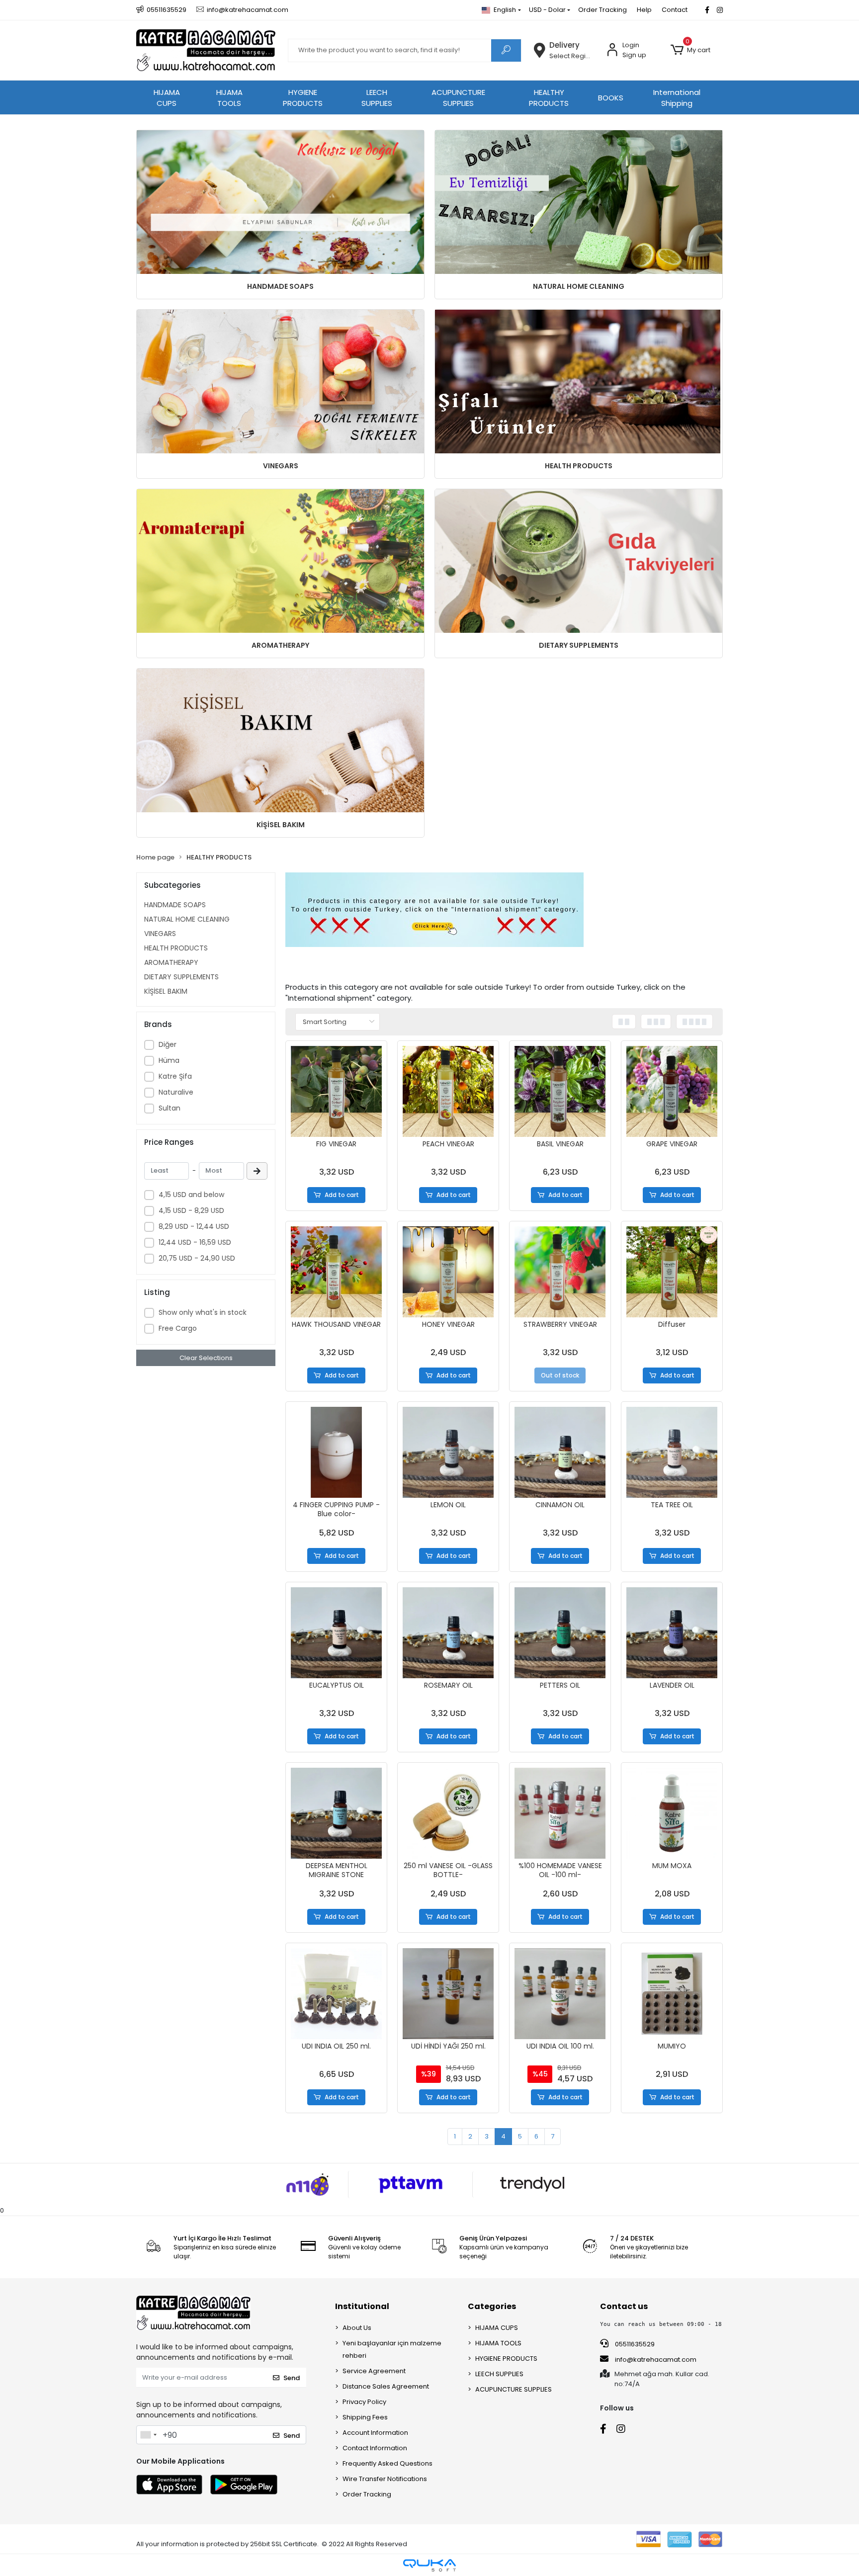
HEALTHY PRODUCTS (549, 98)
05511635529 (634, 2344)
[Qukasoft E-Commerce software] (429, 2565)
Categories (492, 2306)
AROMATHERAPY (280, 645)
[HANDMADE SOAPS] (280, 202)
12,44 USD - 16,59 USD (195, 1242)
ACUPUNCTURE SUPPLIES (458, 98)
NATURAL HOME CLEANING (579, 286)
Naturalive (176, 1092)
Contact (675, 10)
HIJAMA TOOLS (229, 98)
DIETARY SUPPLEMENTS (579, 645)
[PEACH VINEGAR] (448, 1091)
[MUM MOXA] (672, 1813)
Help (644, 10)
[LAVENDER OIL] (672, 1633)
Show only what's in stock (203, 1312)
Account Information (375, 2433)
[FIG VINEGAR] (336, 1091)
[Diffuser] (672, 1272)
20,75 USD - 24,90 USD (197, 1258)
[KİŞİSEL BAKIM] (280, 740)
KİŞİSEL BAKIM (281, 825)
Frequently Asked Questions (387, 2463)
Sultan (170, 1108)
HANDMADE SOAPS (280, 286)
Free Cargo (178, 1328)
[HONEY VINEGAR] (448, 1272)
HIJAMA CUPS (167, 98)
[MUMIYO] (672, 1994)
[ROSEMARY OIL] (448, 1633)
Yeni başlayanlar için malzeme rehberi (392, 2349)
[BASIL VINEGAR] (560, 1091)
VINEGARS (281, 466)
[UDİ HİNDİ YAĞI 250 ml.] (448, 1994)
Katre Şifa (175, 1076)
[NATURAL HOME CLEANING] (579, 202)
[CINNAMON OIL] (560, 1452)
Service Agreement (374, 2371)
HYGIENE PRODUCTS (303, 98)
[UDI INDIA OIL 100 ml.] (560, 1994)
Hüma (169, 1060)
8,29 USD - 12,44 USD (194, 1226)
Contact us (624, 2306)
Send (292, 2378)
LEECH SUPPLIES (377, 98)
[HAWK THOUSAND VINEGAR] (336, 1272)
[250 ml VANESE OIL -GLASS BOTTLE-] (448, 1813)
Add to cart (342, 1195)
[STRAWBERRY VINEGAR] (560, 1272)
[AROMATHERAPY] (280, 561)
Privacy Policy (364, 2402)
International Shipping (677, 98)
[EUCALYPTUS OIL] (336, 1633)
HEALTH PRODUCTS (579, 466)
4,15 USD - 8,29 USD (191, 1210)
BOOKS (611, 98)
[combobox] (148, 2435)
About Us (357, 2328)
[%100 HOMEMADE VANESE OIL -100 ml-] (560, 1813)
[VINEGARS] (280, 382)
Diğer (168, 1044)
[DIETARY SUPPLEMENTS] (579, 561)
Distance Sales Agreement (386, 2386)
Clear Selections (206, 1358)
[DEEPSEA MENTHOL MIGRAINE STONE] (336, 1813)
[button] (690, 50)
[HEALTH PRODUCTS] (579, 382)
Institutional (362, 2306)
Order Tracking (602, 10)
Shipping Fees (365, 2417)
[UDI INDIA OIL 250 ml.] (336, 1994)
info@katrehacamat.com (655, 2360)
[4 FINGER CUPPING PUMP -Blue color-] (336, 1452)
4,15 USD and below (191, 1195)
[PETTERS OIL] (560, 1633)
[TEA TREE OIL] (672, 1452)
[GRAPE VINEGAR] (672, 1091)
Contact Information (375, 2448)
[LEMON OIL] (448, 1452)
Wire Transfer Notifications (385, 2479)
